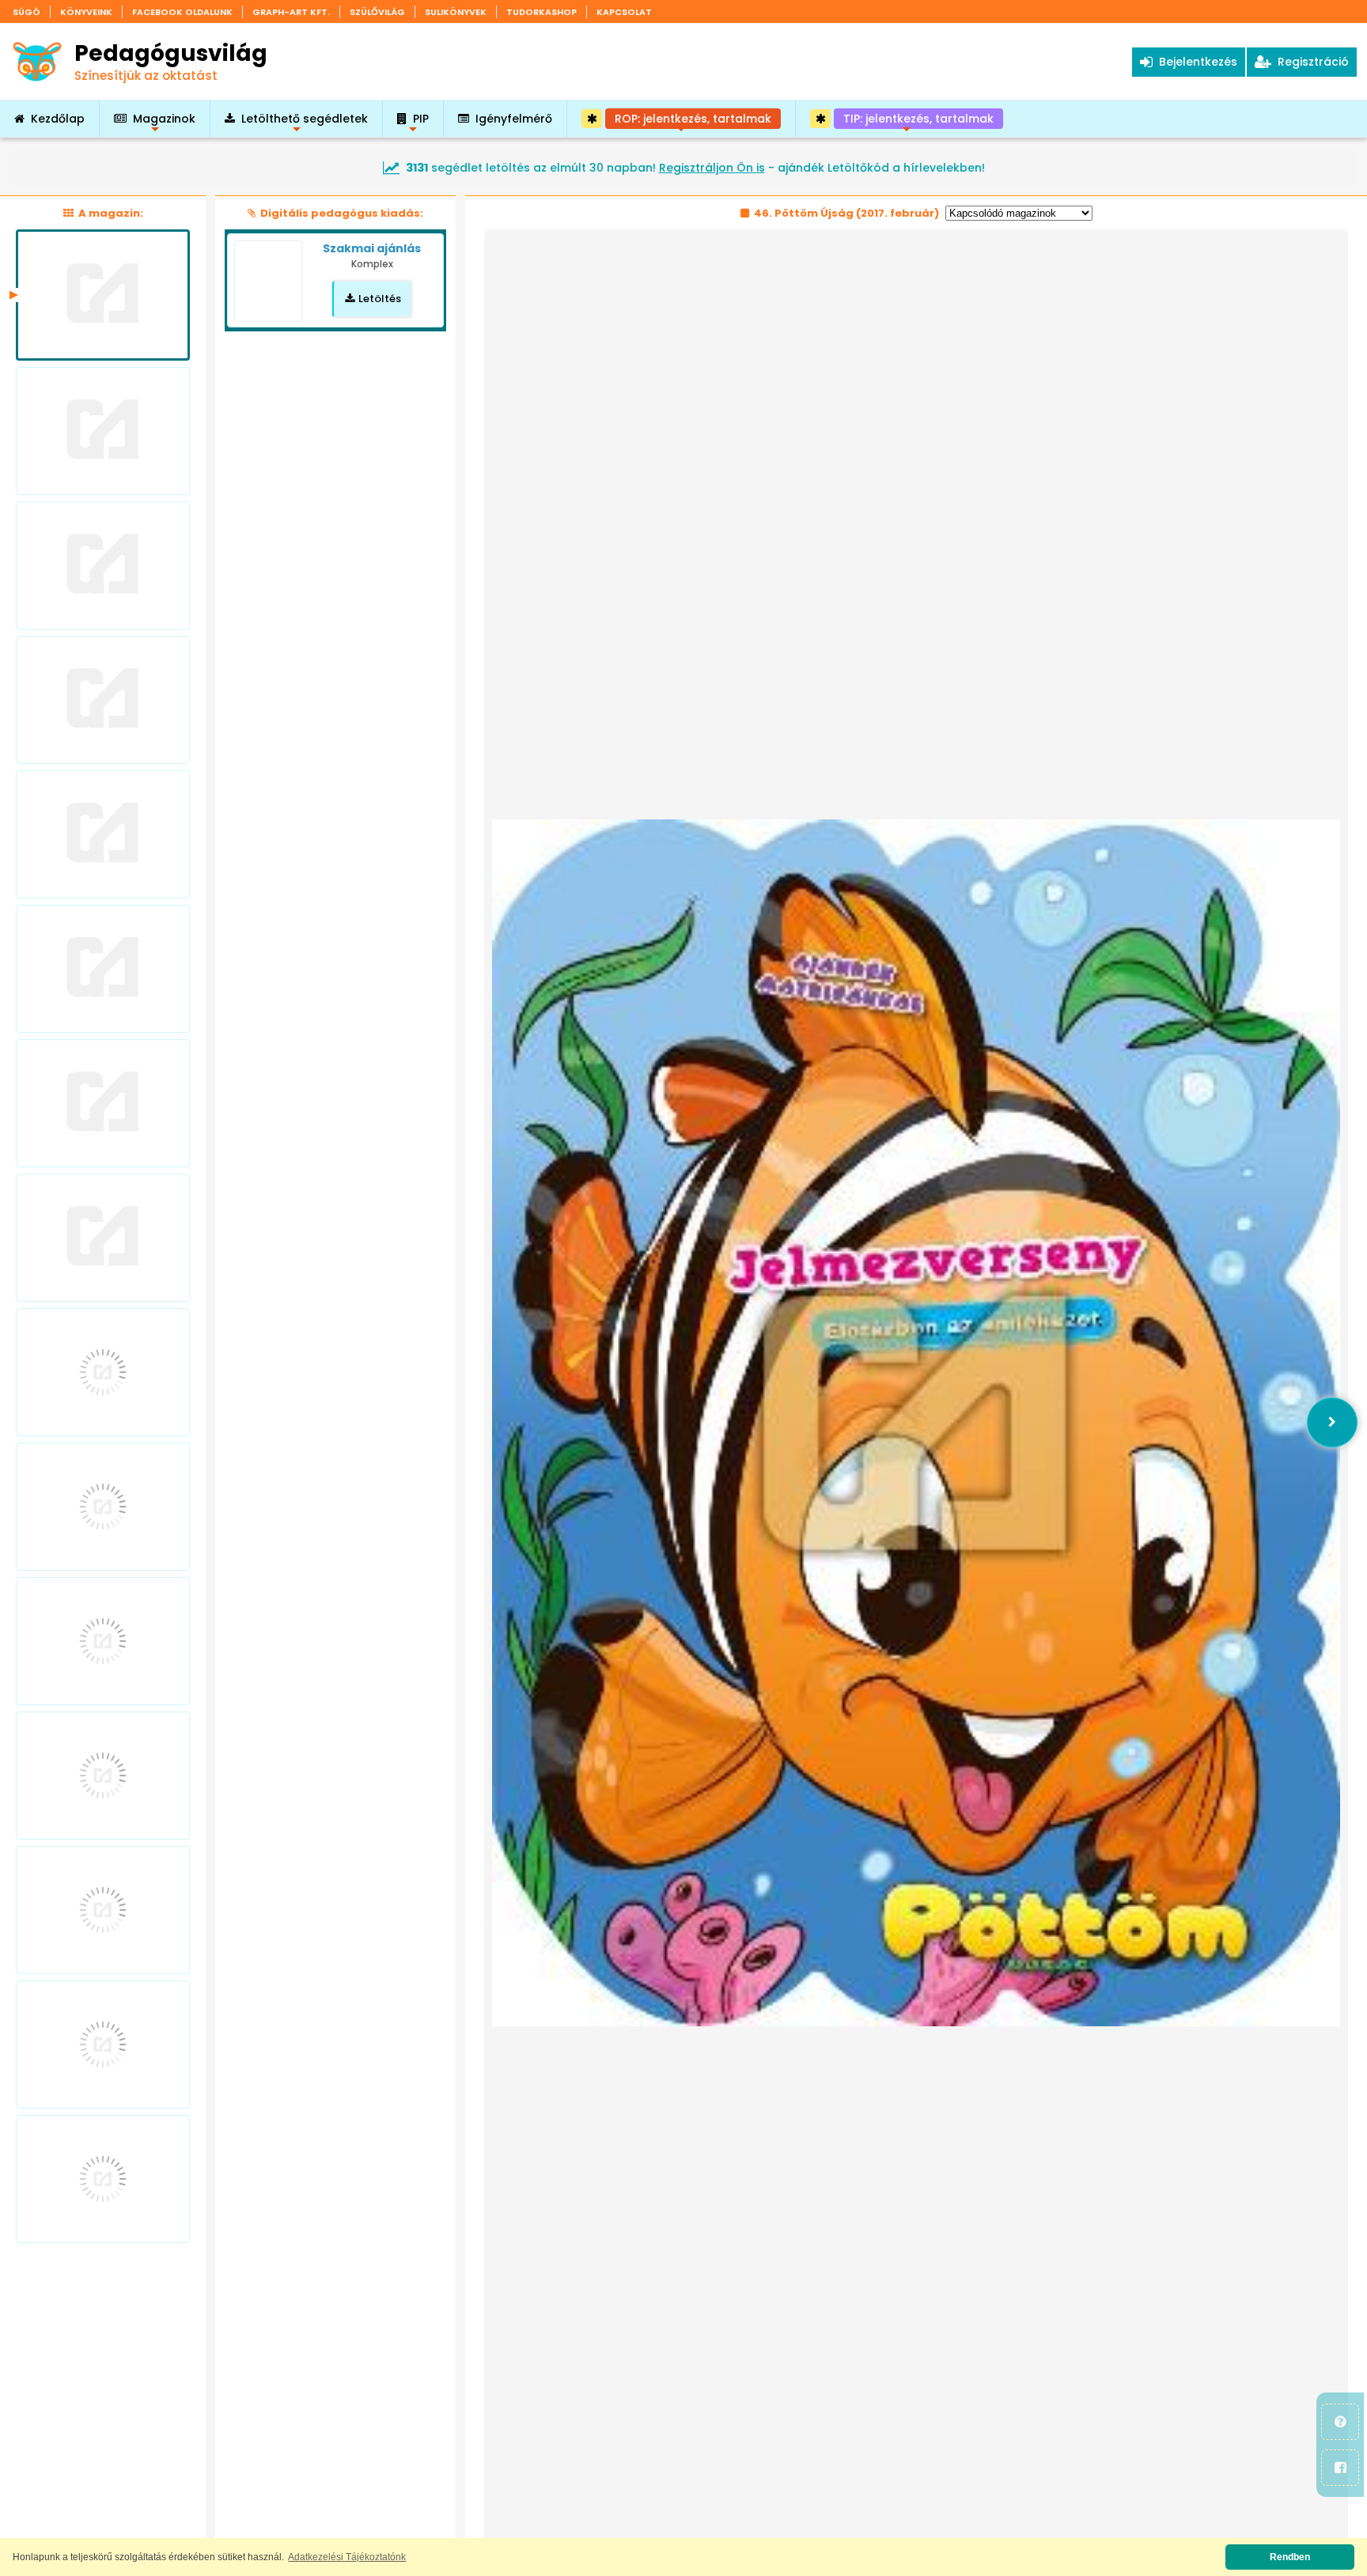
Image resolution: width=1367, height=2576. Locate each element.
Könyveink (86, 12)
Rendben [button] (1290, 2557)
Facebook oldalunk (182, 12)
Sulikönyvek (456, 12)
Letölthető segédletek (305, 124)
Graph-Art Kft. (291, 12)
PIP (421, 124)
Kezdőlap (58, 119)
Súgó (27, 12)
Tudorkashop (541, 12)
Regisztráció (1310, 62)
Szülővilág (377, 12)
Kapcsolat (624, 12)
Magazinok (164, 124)
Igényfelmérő (514, 119)
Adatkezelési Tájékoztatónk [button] (347, 2557)
